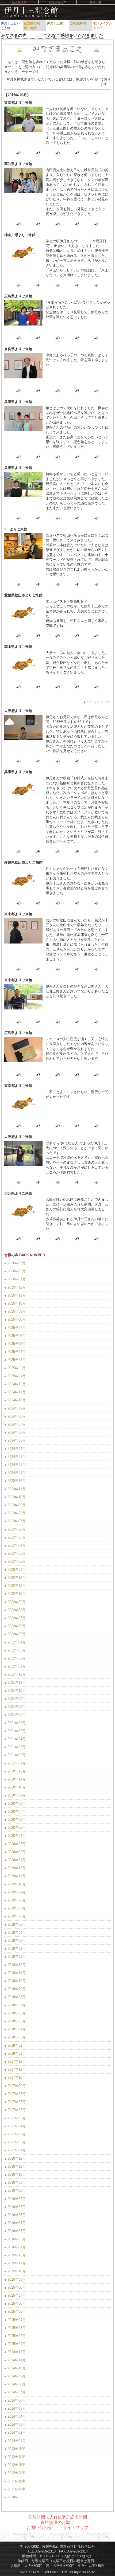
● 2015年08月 (15, 2287)
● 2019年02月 (15, 1949)
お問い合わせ (39, 2528)
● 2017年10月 (15, 2078)
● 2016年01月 (15, 2247)
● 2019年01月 (15, 1957)
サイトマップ (76, 2528)
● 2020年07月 (15, 1812)
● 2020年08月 (15, 1804)
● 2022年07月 (15, 1618)
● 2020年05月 (15, 1828)
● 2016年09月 (15, 2182)
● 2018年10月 (15, 1981)
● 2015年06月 (15, 2303)
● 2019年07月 (15, 1908)
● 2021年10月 (15, 1691)
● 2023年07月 (15, 1521)
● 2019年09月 (15, 1892)
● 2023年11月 (15, 1489)
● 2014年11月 (15, 2360)
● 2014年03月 (15, 2424)
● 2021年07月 (15, 1715)
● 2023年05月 (15, 1537)
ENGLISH (96, 2)
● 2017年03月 (15, 2134)
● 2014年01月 (15, 2441)
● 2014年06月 (15, 2400)
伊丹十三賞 (55, 23)
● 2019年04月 (15, 1933)
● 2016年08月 (15, 2191)
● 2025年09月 (15, 1311)
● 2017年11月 (15, 2070)
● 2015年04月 (15, 2320)
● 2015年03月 (15, 2328)
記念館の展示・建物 (32, 26)
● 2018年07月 (15, 2005)
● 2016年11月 (15, 2166)
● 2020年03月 (15, 1844)
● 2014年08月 (15, 2384)
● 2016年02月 (15, 2239)
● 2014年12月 (15, 2352)
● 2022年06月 (15, 1626)
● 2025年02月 (15, 1368)
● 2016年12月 (15, 2158)
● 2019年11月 (15, 1876)
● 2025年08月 (15, 1319)
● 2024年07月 (15, 1424)
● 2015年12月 (15, 2255)
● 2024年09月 (15, 1408)
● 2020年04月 (15, 1836)
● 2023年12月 (15, 1481)
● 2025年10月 (15, 1303)
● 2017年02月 (15, 2142)
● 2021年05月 (15, 1731)
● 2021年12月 (15, 1674)
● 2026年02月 (15, 1271)
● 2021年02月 (15, 1755)
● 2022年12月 (15, 1578)
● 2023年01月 (15, 1570)
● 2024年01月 (15, 1473)
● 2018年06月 (15, 2013)
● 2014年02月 (15, 2432)
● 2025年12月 (15, 1287)
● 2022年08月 (15, 1610)
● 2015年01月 (15, 2344)
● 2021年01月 (15, 1763)
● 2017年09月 (15, 2086)
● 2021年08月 (15, 1707)
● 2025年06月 (15, 1336)
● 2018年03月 (15, 2037)
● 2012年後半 (15, 2465)
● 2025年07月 (15, 1328)
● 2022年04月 (15, 1642)
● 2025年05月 (15, 1344)
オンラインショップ (102, 26)
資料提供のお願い (57, 2522)
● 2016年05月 (15, 2215)
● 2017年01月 (15, 2150)
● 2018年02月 (15, 2045)
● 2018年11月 (15, 1973)
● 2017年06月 (15, 2110)
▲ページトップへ (97, 702)
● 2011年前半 (15, 2489)
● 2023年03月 (15, 1553)
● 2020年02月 (15, 1852)
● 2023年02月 (15, 1561)
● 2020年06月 (15, 1820)
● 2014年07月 (15, 2392)
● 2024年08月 (15, 1416)
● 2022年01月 (15, 1666)
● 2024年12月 (15, 1384)
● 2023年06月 (15, 1529)
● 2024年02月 (15, 1465)
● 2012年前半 (15, 2473)
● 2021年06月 (15, 1723)
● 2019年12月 (15, 1868)
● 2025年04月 (15, 1352)
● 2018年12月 (15, 1965)
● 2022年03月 (15, 1650)
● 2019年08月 (15, 1900)
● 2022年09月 (15, 1602)
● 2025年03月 (15, 1360)
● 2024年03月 (15, 1457)
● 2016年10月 (15, 2174)
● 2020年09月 (15, 1795)
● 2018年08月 (15, 1997)
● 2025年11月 (15, 1295)
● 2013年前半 (15, 2457)
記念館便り (19, 2)
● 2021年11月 (15, 1683)
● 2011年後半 (15, 2481)
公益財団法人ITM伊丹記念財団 (58, 2517)
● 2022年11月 (15, 1586)
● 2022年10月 (15, 1594)
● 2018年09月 (15, 1989)
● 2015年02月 (15, 2336)
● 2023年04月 (15, 1545)
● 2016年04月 (15, 2223)
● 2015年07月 (15, 2295)
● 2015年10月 (15, 2271)
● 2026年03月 (15, 1263)
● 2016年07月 (15, 2199)
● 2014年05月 (15, 2408)
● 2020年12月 (15, 1771)
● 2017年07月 (15, 2102)
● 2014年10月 (15, 2368)
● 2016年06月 (15, 2207)
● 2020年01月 (15, 1860)
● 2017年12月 (15, 2062)
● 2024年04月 (15, 1449)
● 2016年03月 (15, 2231)
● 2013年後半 (15, 2449)
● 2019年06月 (15, 1916)
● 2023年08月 (15, 1513)
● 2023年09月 (15, 1505)
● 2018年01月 (15, 2054)
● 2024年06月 (15, 1432)
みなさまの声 (57, 2)
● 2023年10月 (15, 1497)
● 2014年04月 (15, 2416)
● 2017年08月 (15, 2094)
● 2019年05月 (15, 1925)
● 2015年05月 (15, 2311)
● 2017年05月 (15, 2118)
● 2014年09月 (15, 2376)
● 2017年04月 (15, 2126)
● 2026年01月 (15, 1279)
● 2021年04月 (15, 1739)
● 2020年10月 (15, 1787)
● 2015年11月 (15, 2263)
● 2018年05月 (15, 2021)
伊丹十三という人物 (10, 26)
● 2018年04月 (15, 2029)
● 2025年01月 (15, 1376)
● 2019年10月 (15, 1884)
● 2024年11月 (15, 1392)
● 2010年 (11, 2497)
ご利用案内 (78, 23)
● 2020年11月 (15, 1779)
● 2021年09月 (15, 1699)
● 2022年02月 (15, 1658)
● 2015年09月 (15, 2279)
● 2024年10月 (15, 1400)
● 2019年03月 (15, 1941)
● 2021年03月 (15, 1747)
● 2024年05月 (15, 1440)
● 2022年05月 (15, 1634)
